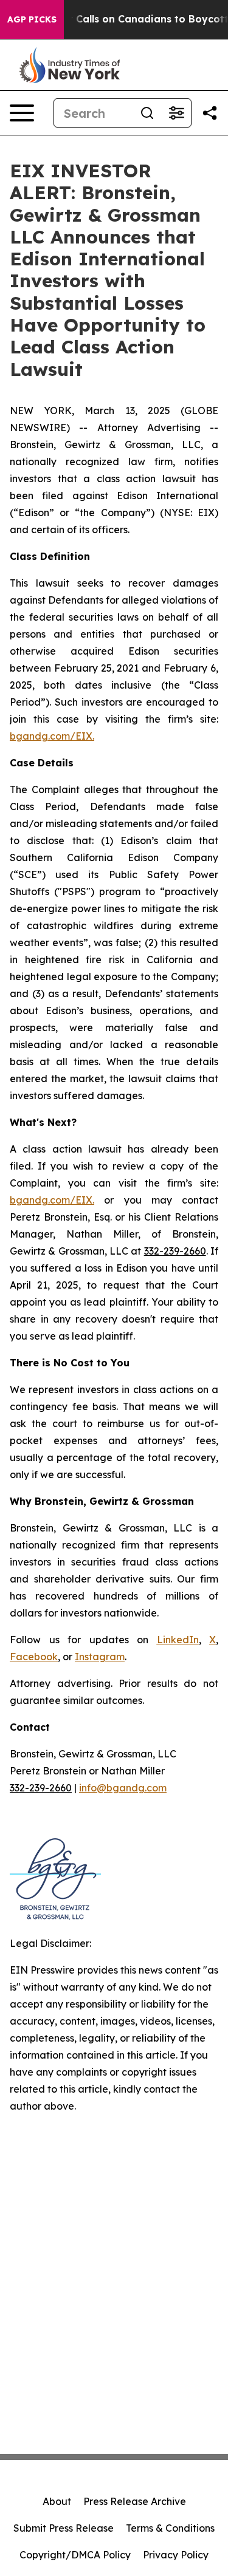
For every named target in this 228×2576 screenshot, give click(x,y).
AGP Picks (32, 19)
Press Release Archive (135, 2501)
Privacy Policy (176, 2555)
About (57, 2501)
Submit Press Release (64, 2528)
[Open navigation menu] (22, 113)
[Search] (147, 113)
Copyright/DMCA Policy (75, 2555)
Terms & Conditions (170, 2528)
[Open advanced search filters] (176, 113)
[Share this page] (210, 113)
